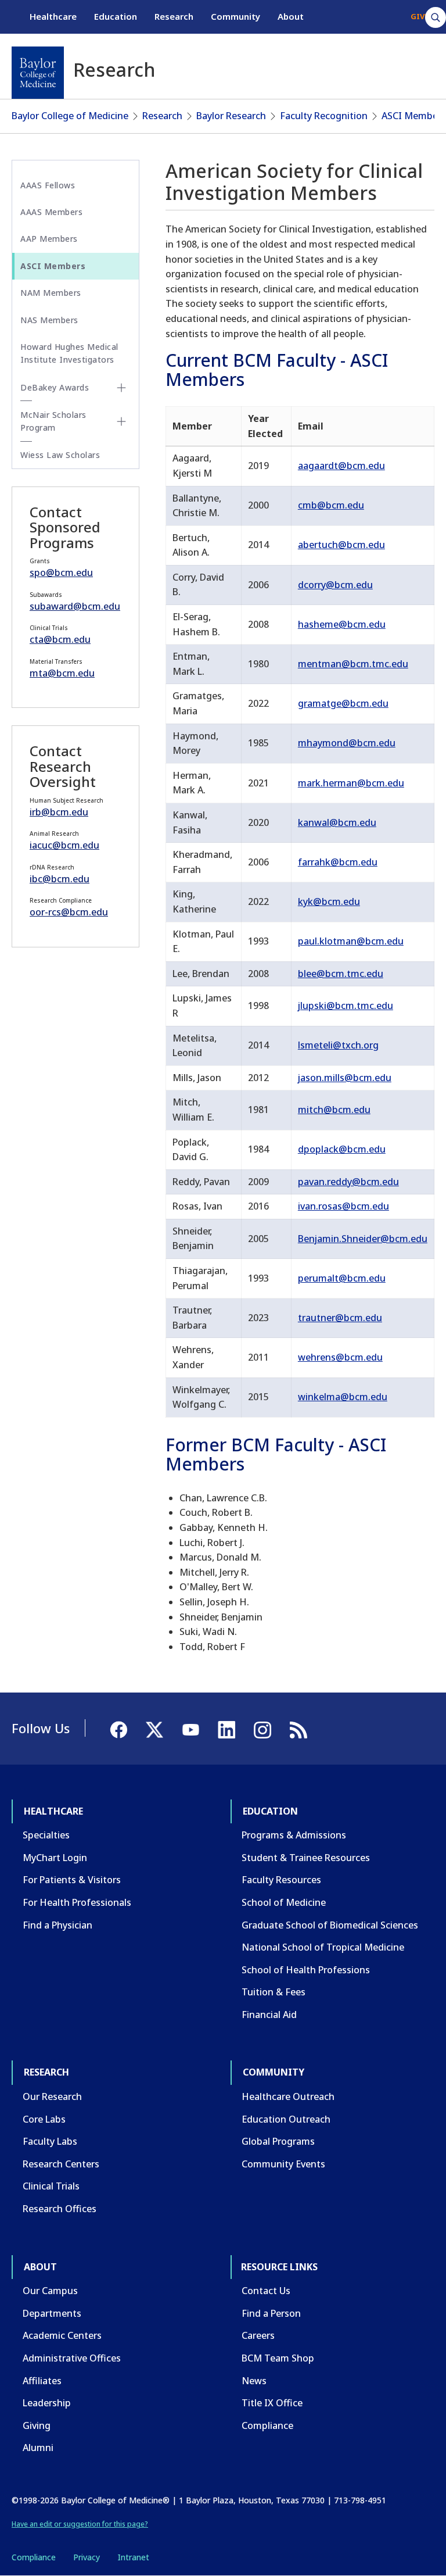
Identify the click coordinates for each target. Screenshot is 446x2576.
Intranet (133, 2557)
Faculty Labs (50, 2141)
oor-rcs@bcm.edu (69, 912)
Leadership (47, 2403)
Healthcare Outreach (288, 2096)
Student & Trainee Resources (306, 1858)
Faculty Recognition (324, 116)
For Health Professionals (77, 1902)
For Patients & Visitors (72, 1880)
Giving (37, 2425)
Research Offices (60, 2209)
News (254, 2381)
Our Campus (50, 2291)
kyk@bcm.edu (329, 901)
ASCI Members (414, 116)
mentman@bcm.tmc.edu (353, 664)
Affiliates (42, 2381)
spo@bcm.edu (61, 573)
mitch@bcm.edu (334, 1110)
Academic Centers (62, 2335)
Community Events (283, 2164)
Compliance (267, 2425)
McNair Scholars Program (53, 421)
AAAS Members (51, 212)
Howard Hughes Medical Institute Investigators (69, 353)
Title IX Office (272, 2403)
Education (116, 16)
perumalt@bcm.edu (342, 1278)
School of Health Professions (306, 1970)
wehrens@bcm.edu (340, 1357)
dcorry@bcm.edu (335, 585)
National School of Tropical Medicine (323, 1947)
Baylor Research (231, 116)
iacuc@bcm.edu (64, 845)
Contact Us (266, 2291)
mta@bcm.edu (62, 673)
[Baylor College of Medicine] (38, 73)
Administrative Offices (72, 2358)
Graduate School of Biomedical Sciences (330, 1925)
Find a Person (271, 2313)
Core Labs (44, 2119)
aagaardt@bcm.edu (341, 466)
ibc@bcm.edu (60, 879)
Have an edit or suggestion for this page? (80, 2524)
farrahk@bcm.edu (338, 862)
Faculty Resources (281, 1880)
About (291, 16)
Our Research (52, 2096)
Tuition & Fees (274, 1992)
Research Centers (61, 2164)
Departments (52, 2313)
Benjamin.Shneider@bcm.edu (363, 1239)
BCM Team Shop (278, 2358)
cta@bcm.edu (60, 639)
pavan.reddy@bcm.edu (348, 1182)
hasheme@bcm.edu (342, 624)
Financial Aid (269, 2015)
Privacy (87, 2557)
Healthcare (53, 16)
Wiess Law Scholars (60, 455)
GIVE (420, 16)
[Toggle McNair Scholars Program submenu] (121, 421)
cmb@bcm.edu (331, 505)
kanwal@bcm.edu (337, 822)
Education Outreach (286, 2119)
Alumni (38, 2448)
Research (174, 16)
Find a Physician (57, 1925)
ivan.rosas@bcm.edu (344, 1206)
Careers (258, 2335)
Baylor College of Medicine (70, 116)
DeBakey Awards (55, 387)
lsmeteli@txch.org (338, 1045)
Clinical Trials (51, 2186)
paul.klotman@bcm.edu (351, 941)
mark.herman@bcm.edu (351, 783)
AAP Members (49, 239)
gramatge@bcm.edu (343, 703)
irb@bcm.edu (59, 812)
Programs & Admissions (294, 1835)
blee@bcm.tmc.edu (341, 974)
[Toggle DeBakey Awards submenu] (121, 388)
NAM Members (51, 293)
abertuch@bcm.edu (341, 545)
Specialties (46, 1835)
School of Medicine (284, 1902)
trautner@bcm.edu (340, 1318)
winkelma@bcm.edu (343, 1397)
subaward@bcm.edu (75, 606)
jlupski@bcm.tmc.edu (346, 1006)
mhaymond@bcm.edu (347, 743)
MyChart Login (55, 1858)
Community (235, 16)
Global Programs (278, 2141)
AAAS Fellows (48, 185)
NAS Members (49, 320)
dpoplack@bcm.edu (342, 1149)
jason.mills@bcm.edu (345, 1078)
